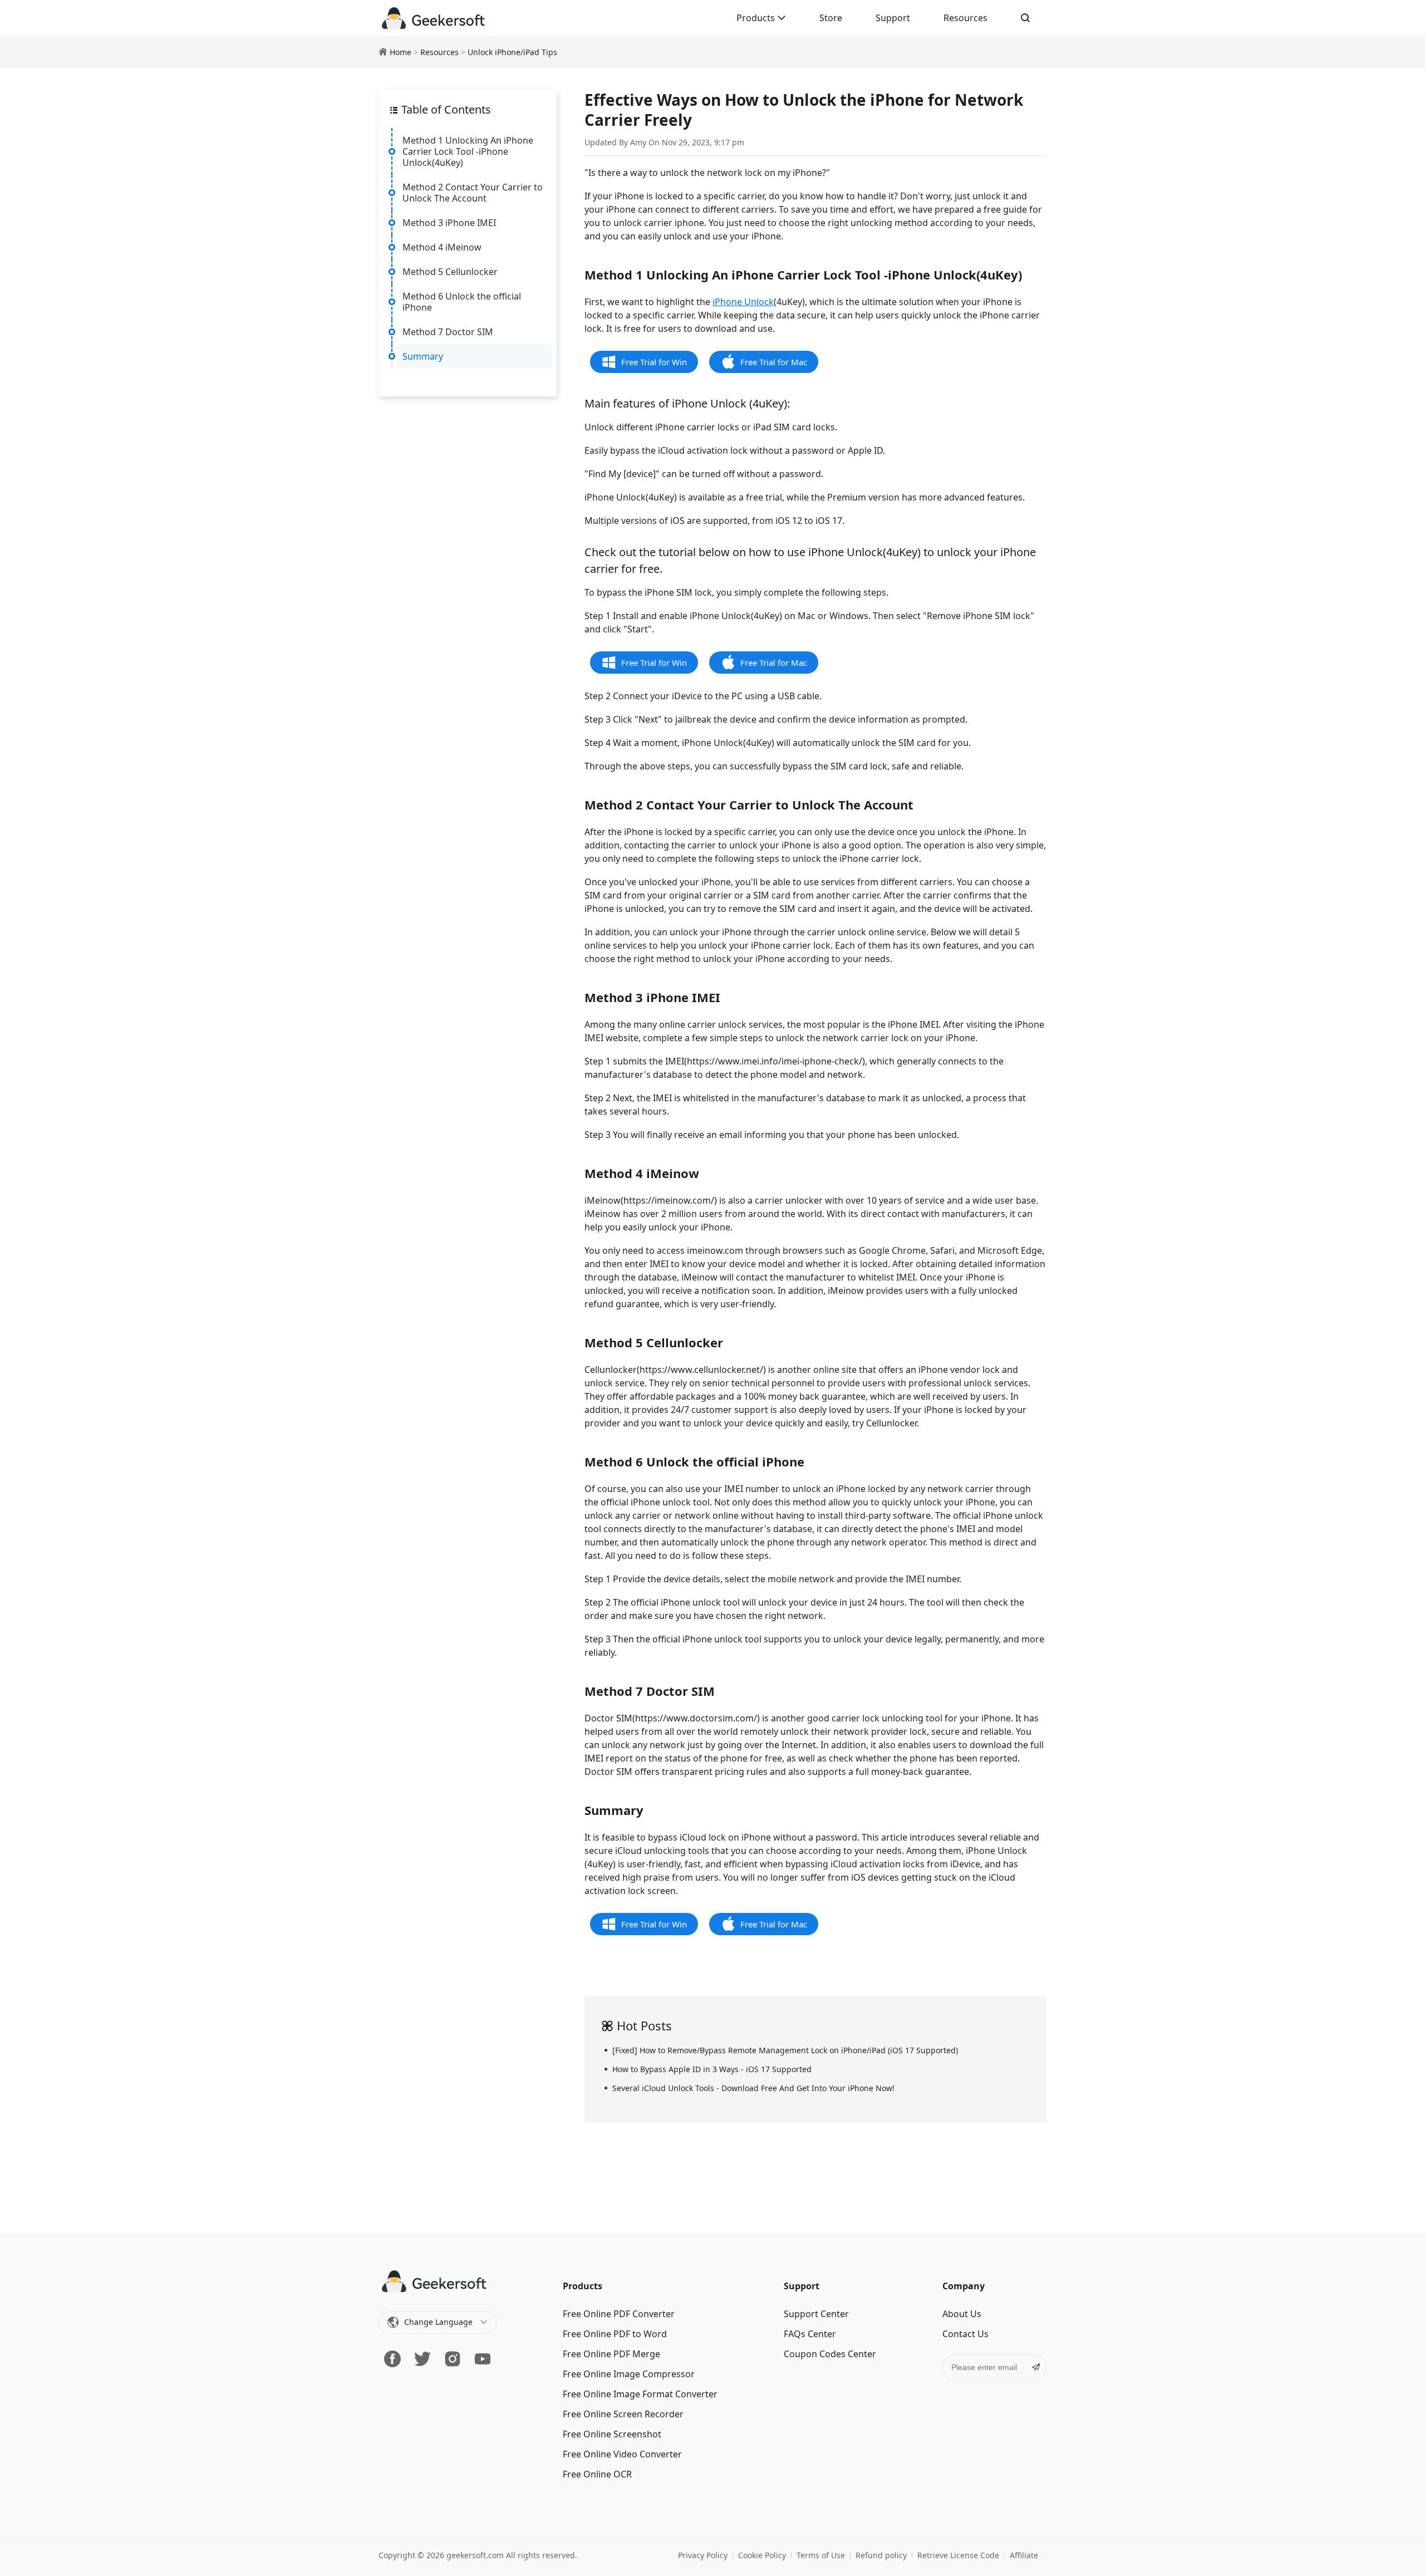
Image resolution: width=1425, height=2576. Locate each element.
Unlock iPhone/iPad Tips (512, 52)
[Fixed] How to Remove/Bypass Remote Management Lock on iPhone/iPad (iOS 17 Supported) (785, 2050)
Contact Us (965, 2334)
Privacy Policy (703, 2555)
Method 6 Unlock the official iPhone (462, 302)
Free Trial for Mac (774, 362)
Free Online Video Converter (622, 2454)
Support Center (816, 2314)
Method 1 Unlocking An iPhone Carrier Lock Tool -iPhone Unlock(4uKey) (468, 151)
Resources (965, 18)
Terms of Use (821, 2555)
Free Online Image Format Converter (640, 2394)
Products (757, 18)
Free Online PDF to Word (615, 2334)
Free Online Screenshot (612, 2434)
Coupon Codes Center (830, 2354)
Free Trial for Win (654, 362)
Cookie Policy (762, 2555)
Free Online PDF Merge (611, 2354)
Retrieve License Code (958, 2555)
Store (831, 18)
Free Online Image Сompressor (629, 2374)
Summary (423, 356)
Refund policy (881, 2555)
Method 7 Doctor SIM (448, 332)
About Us (962, 2314)
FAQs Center (810, 2334)
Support (893, 18)
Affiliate (1024, 2555)
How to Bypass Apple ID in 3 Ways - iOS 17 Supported (712, 2069)
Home (401, 52)
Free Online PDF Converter (619, 2314)
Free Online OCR (597, 2474)
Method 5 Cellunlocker (450, 272)
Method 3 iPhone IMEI (449, 223)
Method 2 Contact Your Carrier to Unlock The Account (473, 193)
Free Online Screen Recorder (623, 2414)
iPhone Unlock (743, 302)
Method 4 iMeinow (442, 247)
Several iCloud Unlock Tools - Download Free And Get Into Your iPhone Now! (753, 2088)
